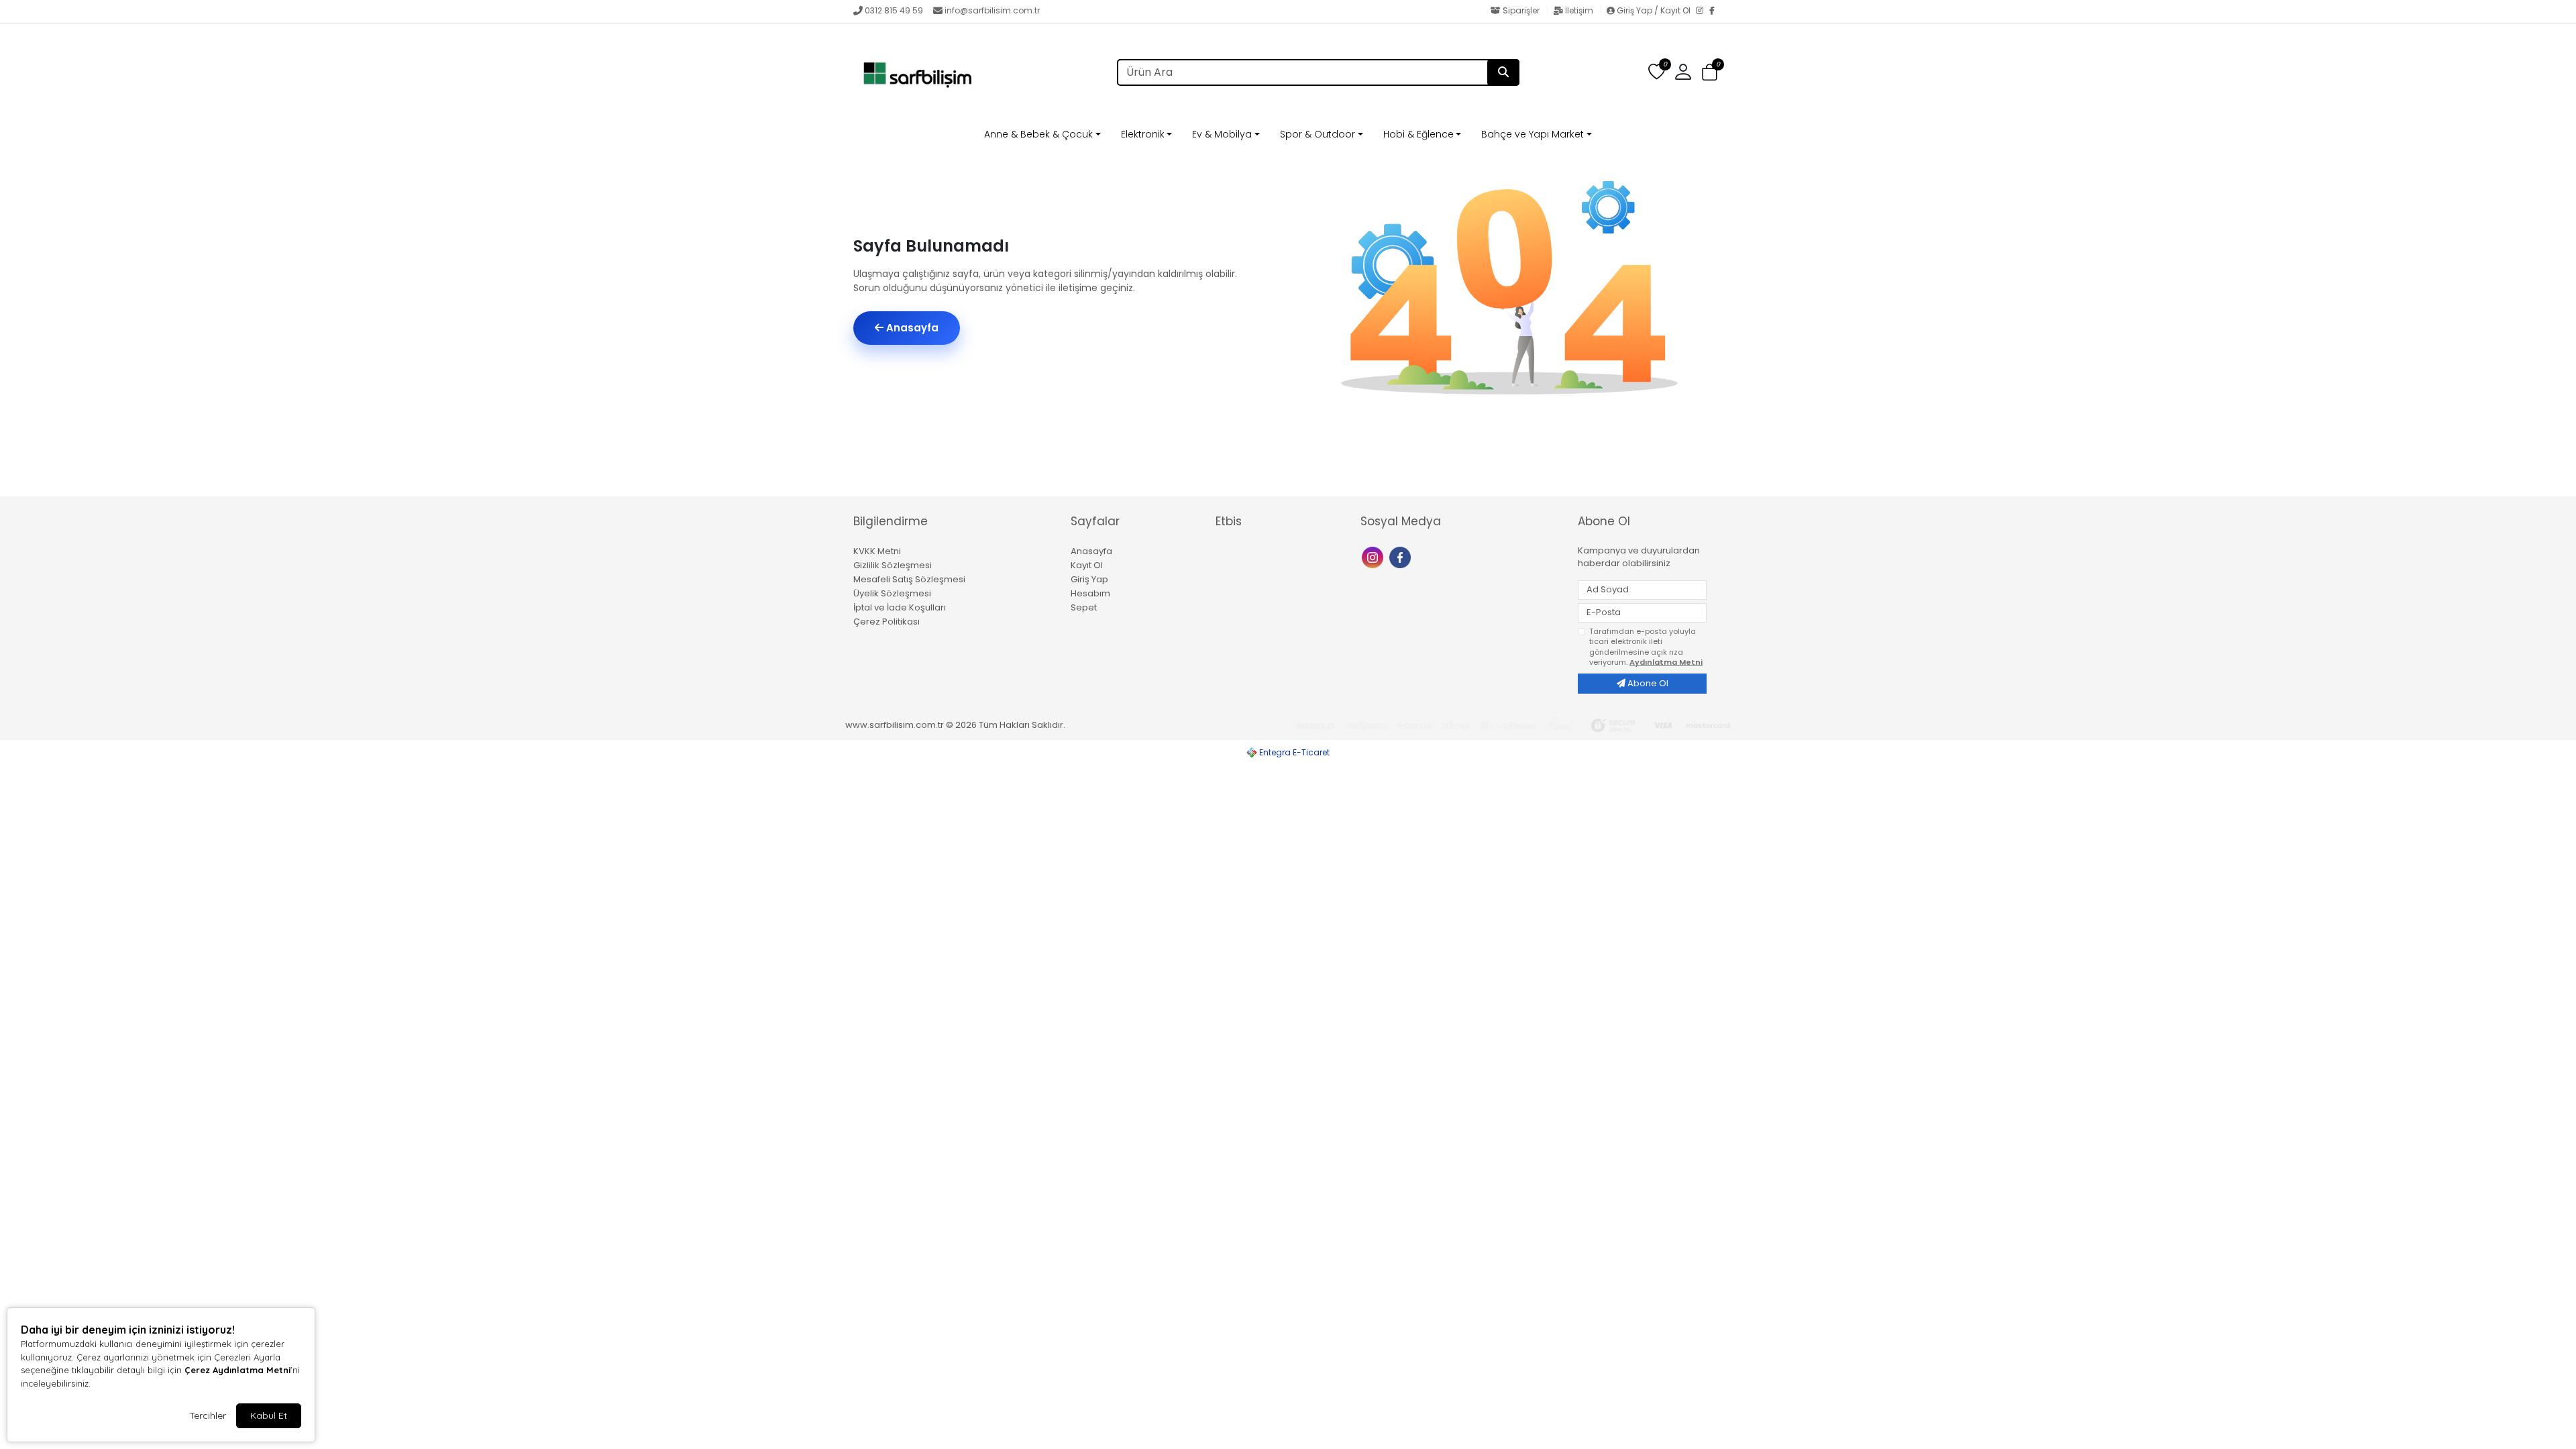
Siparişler (1521, 10)
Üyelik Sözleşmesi (892, 593)
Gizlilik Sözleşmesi (893, 565)
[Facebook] (1716, 11)
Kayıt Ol (1087, 565)
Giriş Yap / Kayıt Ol (1654, 10)
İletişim (1579, 10)
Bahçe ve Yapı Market (1533, 134)
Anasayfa (911, 328)
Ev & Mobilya (1222, 134)
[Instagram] (1703, 11)
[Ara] (1503, 72)
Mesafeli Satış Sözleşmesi (909, 579)
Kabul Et (269, 1415)
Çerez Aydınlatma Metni (237, 1370)
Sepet (1084, 607)
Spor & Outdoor (1318, 134)
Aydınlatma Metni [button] (1666, 662)
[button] (1710, 73)
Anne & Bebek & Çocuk (1038, 134)
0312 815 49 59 (894, 10)
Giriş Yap (1089, 579)
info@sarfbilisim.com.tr (992, 10)
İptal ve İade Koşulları (900, 607)
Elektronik (1143, 134)
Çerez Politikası (887, 622)
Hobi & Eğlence (1418, 134)
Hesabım (1090, 593)
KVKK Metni (877, 551)
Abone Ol (1647, 683)
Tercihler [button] (208, 1415)
